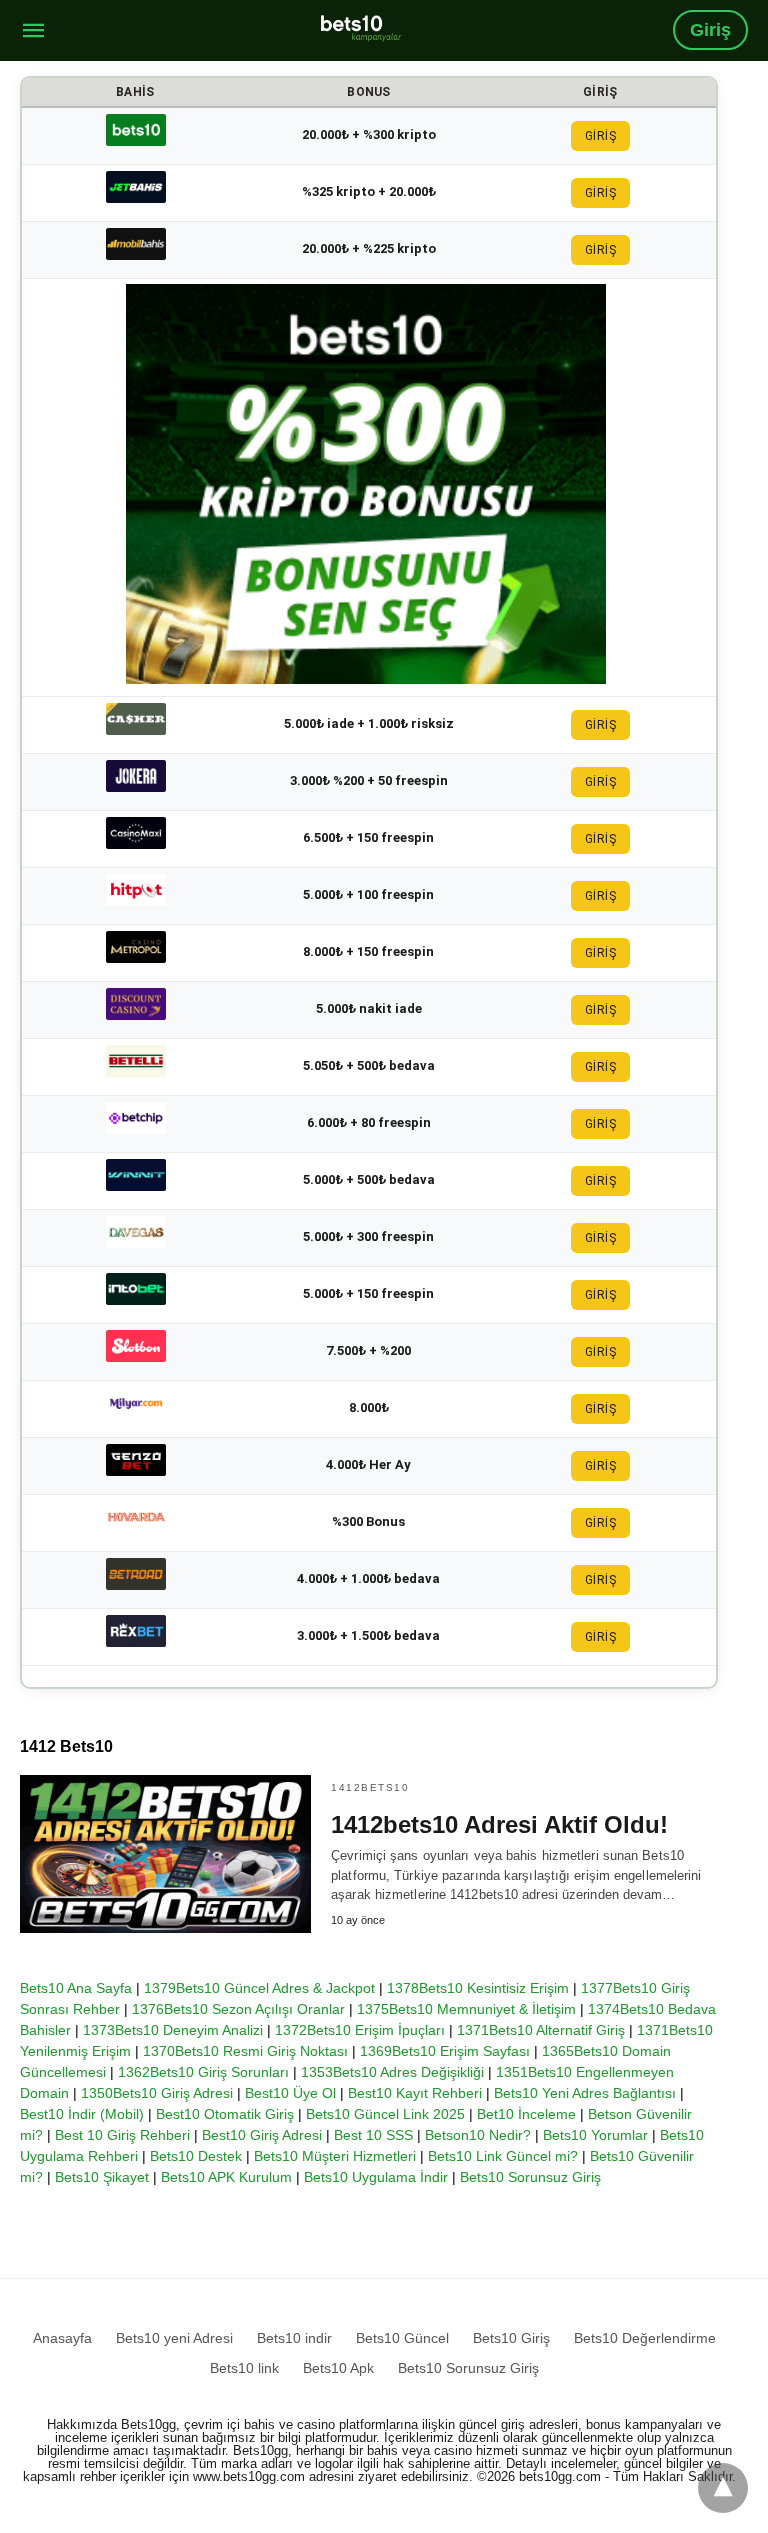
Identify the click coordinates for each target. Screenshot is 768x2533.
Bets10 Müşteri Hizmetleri (335, 2156)
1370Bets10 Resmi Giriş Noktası (245, 2051)
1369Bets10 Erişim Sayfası (445, 2051)
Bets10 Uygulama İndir (376, 2177)
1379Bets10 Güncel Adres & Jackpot (259, 1988)
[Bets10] (361, 28)
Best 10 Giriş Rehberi (122, 2135)
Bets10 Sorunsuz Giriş (530, 2177)
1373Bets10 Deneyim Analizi (173, 2030)
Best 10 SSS (373, 2135)
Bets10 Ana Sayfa (76, 1988)
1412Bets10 (370, 1787)
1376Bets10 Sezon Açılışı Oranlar (238, 2009)
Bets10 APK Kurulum (226, 2177)
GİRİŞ (601, 136)
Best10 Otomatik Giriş (225, 2114)
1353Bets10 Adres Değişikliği (392, 2072)
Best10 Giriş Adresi (262, 2135)
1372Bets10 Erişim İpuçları (360, 2030)
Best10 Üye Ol (290, 2093)
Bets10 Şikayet (102, 2177)
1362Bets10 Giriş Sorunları (203, 2072)
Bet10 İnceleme (526, 2114)
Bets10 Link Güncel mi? (503, 2156)
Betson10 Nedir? (478, 2135)
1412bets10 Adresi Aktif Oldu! (499, 1824)
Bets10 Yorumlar (595, 2135)
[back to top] (723, 2488)
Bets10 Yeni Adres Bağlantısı (585, 2093)
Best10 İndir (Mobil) (82, 2114)
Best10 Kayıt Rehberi (415, 2093)
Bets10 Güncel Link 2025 (385, 2114)
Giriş (710, 30)
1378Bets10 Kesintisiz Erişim (478, 1988)
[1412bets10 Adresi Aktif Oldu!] (165, 1854)
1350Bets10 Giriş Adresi (157, 2093)
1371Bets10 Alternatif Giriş (541, 2030)
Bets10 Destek (196, 2156)
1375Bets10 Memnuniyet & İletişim (466, 2009)
